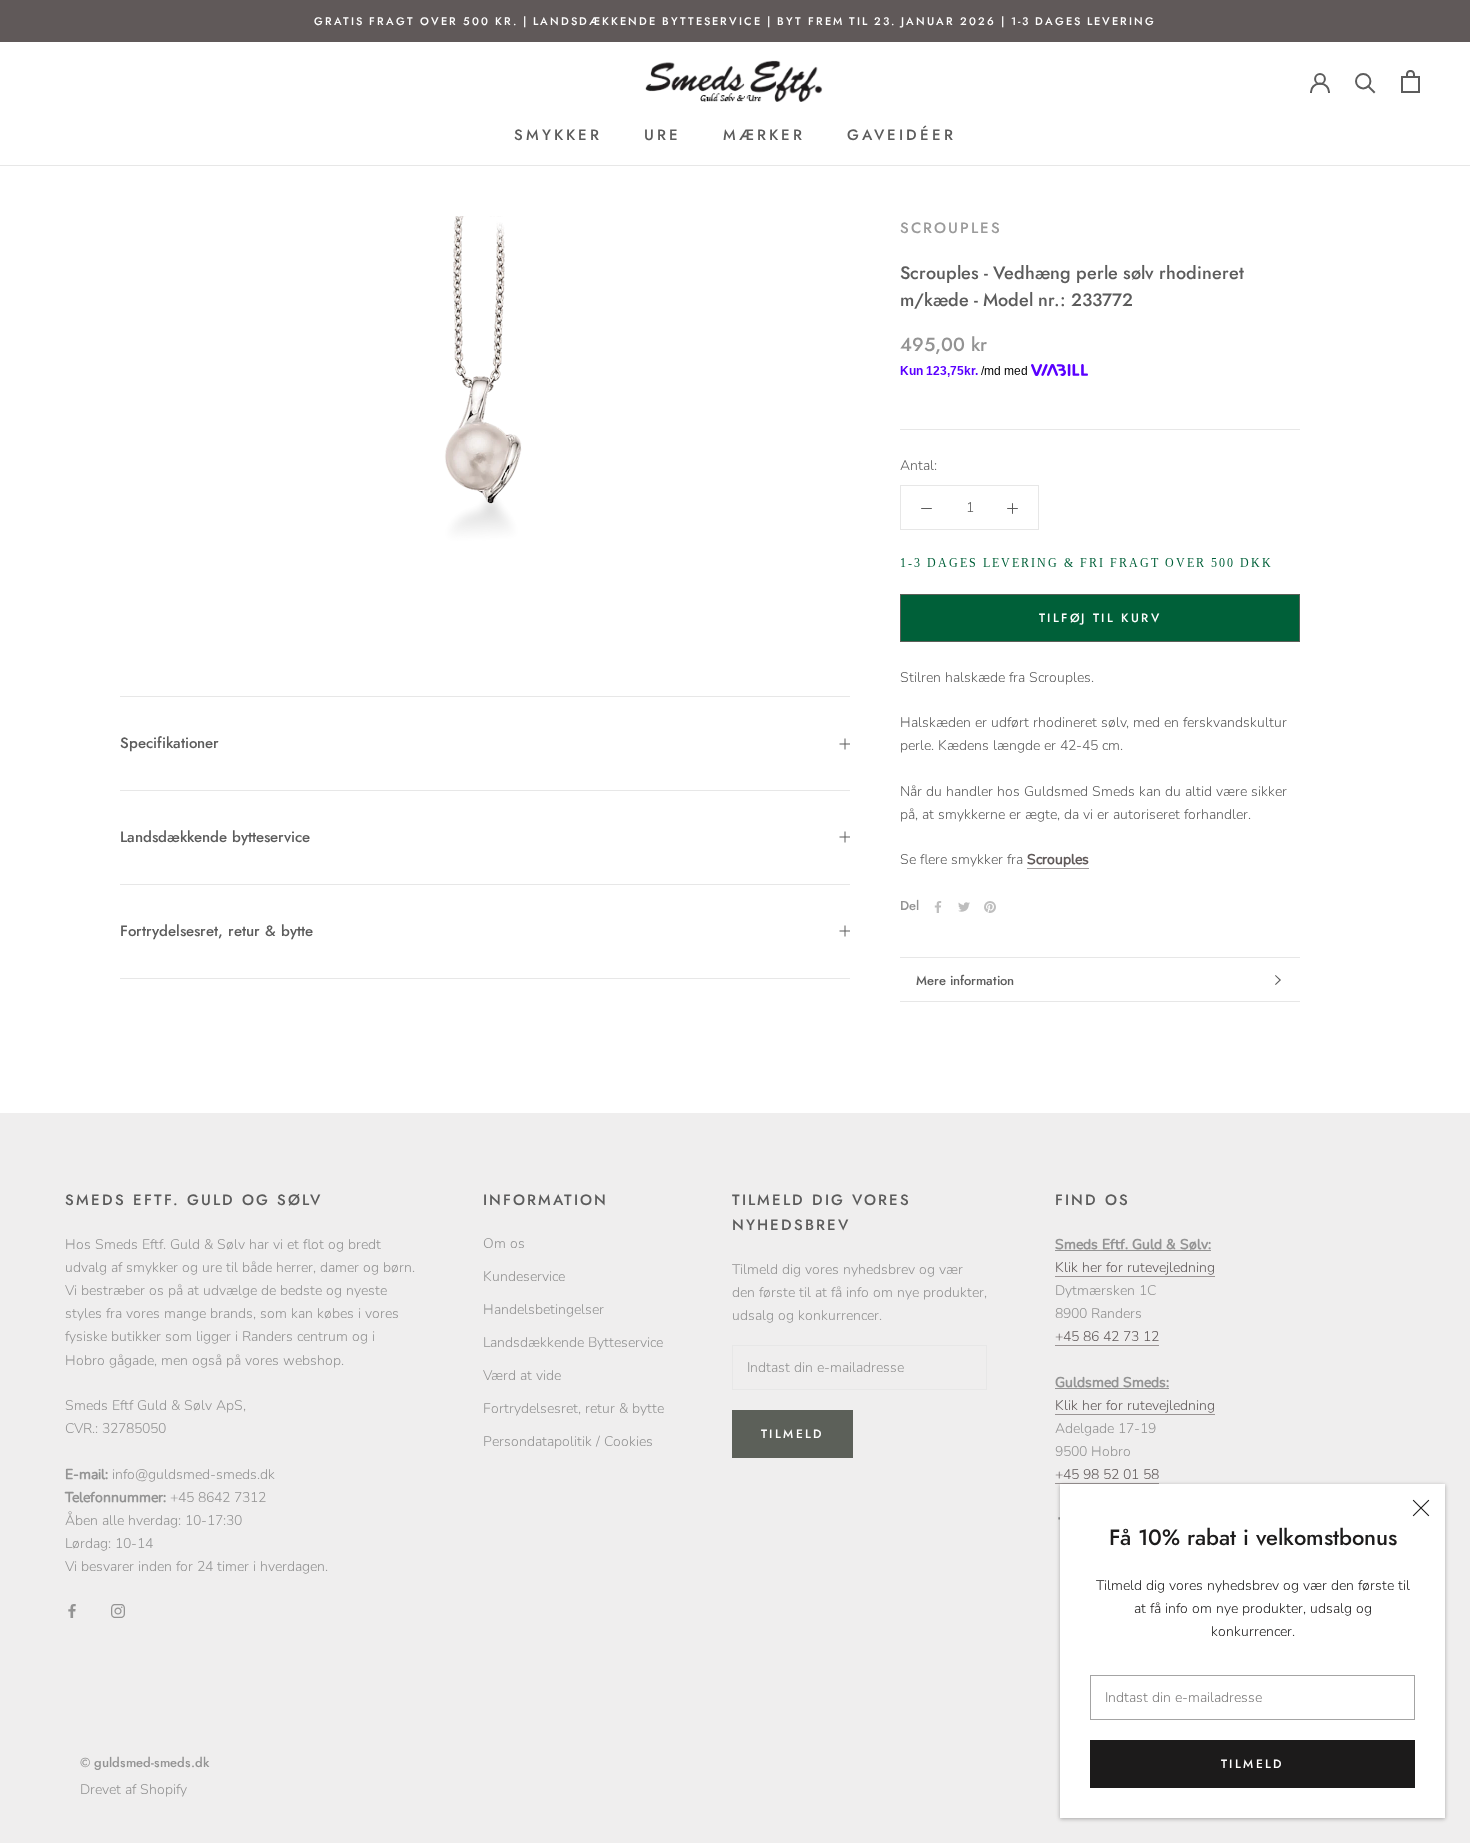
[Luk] (1421, 1508)
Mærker (764, 136)
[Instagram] (118, 1609)
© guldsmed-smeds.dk (144, 1762)
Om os (504, 1243)
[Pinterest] (990, 907)
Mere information (965, 980)
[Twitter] (964, 907)
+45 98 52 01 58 (1107, 1474)
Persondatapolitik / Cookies (568, 1441)
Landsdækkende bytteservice (215, 837)
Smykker (558, 136)
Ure (662, 136)
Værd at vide (522, 1375)
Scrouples (951, 228)
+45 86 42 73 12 (1107, 1336)
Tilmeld (1252, 1764)
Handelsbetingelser (543, 1309)
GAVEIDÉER (901, 136)
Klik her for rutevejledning (1135, 1267)
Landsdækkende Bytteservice (573, 1342)
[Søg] (1365, 81)
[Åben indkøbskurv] (1410, 81)
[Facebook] (938, 907)
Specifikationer (169, 743)
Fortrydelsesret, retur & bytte (216, 931)
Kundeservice (524, 1276)
